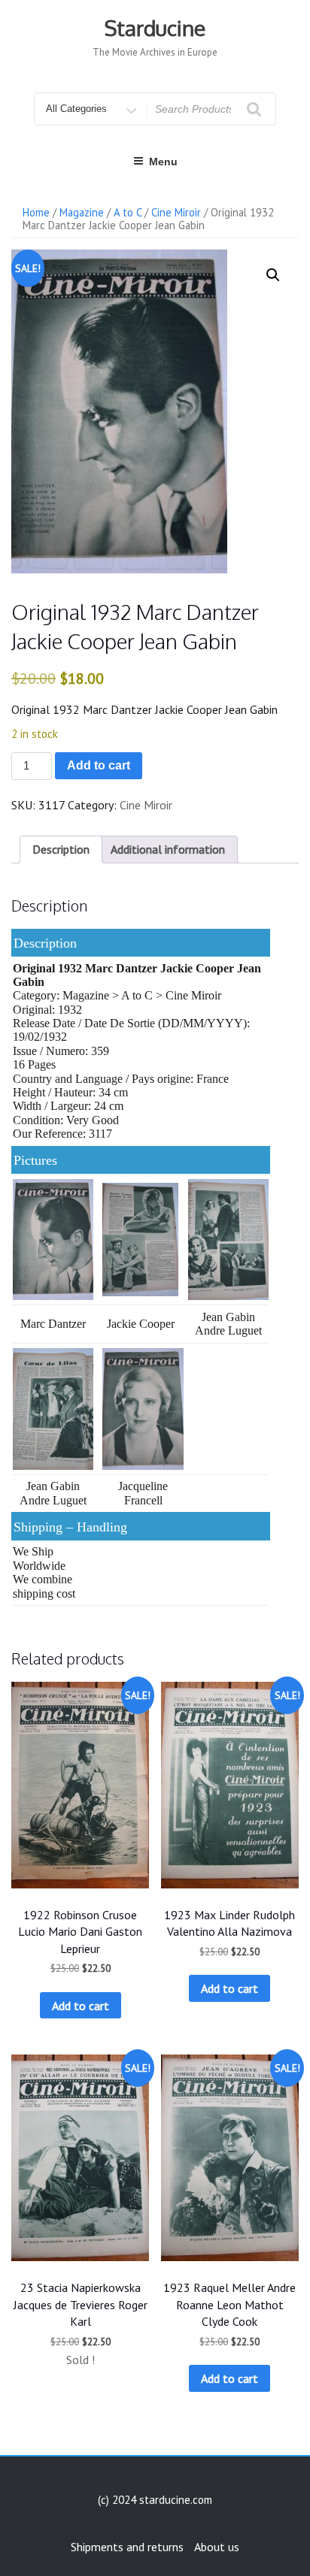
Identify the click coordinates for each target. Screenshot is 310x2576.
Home (36, 212)
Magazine (82, 212)
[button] (273, 275)
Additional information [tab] (168, 849)
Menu (163, 162)
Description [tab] (61, 849)
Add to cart (99, 765)
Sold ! (81, 2360)
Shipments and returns (127, 2547)
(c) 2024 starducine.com (155, 2500)
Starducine (155, 28)
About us (217, 2547)
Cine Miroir (176, 212)
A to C (128, 212)
